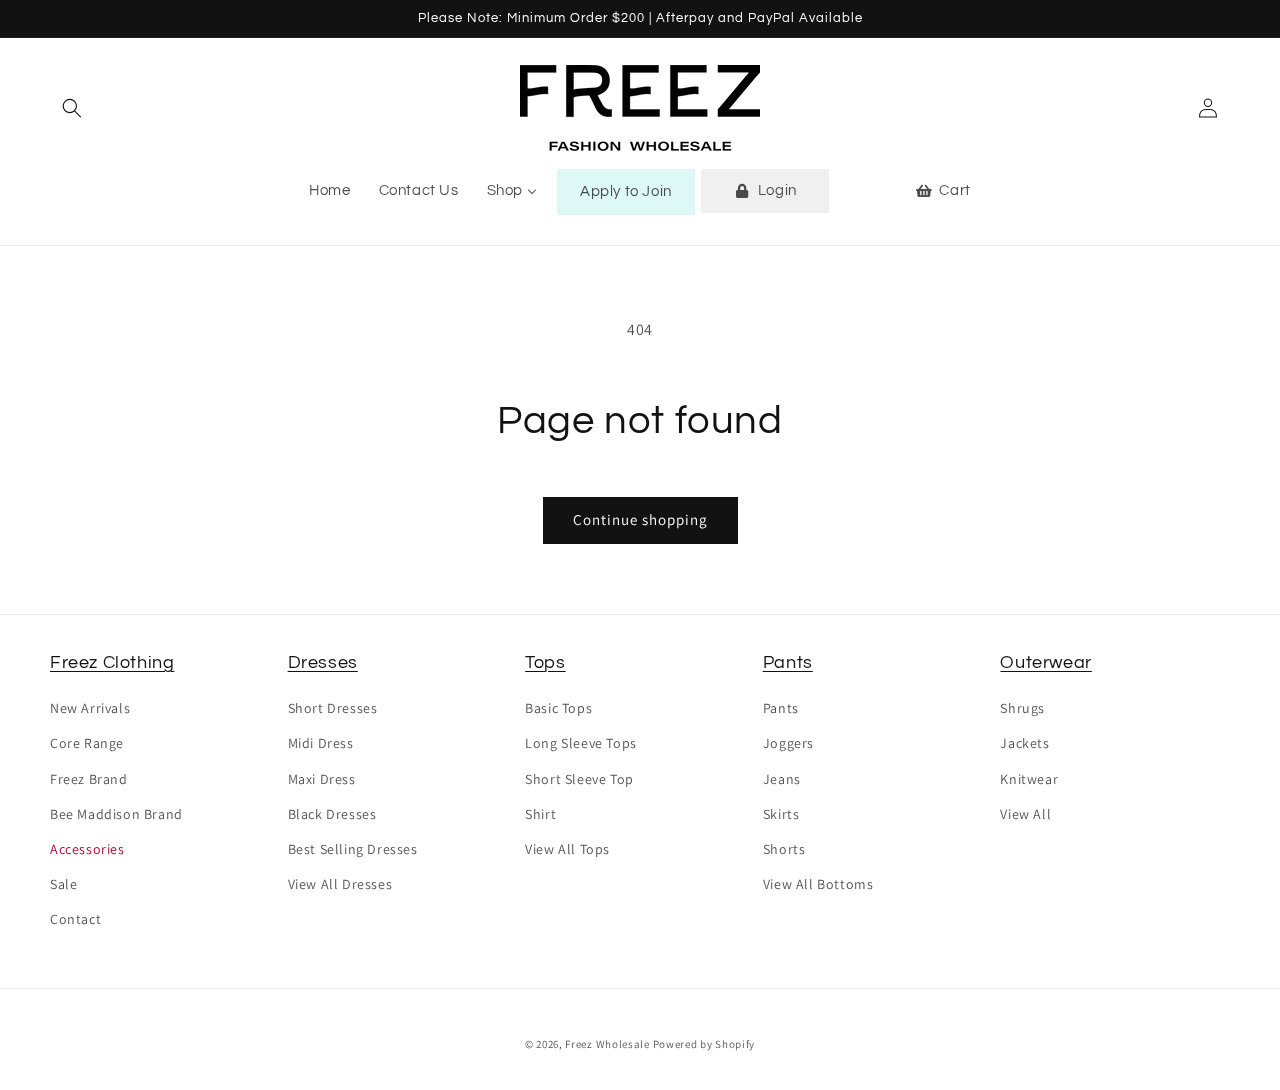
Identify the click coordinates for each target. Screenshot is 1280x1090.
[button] (72, 108)
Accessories (87, 849)
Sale (63, 884)
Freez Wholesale (607, 1044)
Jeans (782, 779)
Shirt (540, 814)
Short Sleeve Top (579, 779)
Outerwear (1045, 662)
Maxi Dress (322, 779)
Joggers (788, 743)
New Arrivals (90, 708)
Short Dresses (333, 708)
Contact (75, 919)
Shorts (784, 849)
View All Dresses (340, 884)
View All (1025, 814)
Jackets (1024, 743)
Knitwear (1029, 779)
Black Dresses (332, 814)
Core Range (87, 743)
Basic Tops (558, 708)
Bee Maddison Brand (116, 814)
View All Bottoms (818, 884)
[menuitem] (329, 191)
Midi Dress (321, 743)
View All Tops (567, 849)
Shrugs (1022, 708)
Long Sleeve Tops (581, 743)
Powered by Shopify (704, 1044)
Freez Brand (89, 779)
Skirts (781, 814)
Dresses (323, 662)
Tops (545, 662)
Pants (788, 662)
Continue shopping (640, 519)
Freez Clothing (112, 662)
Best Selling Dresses (353, 849)
